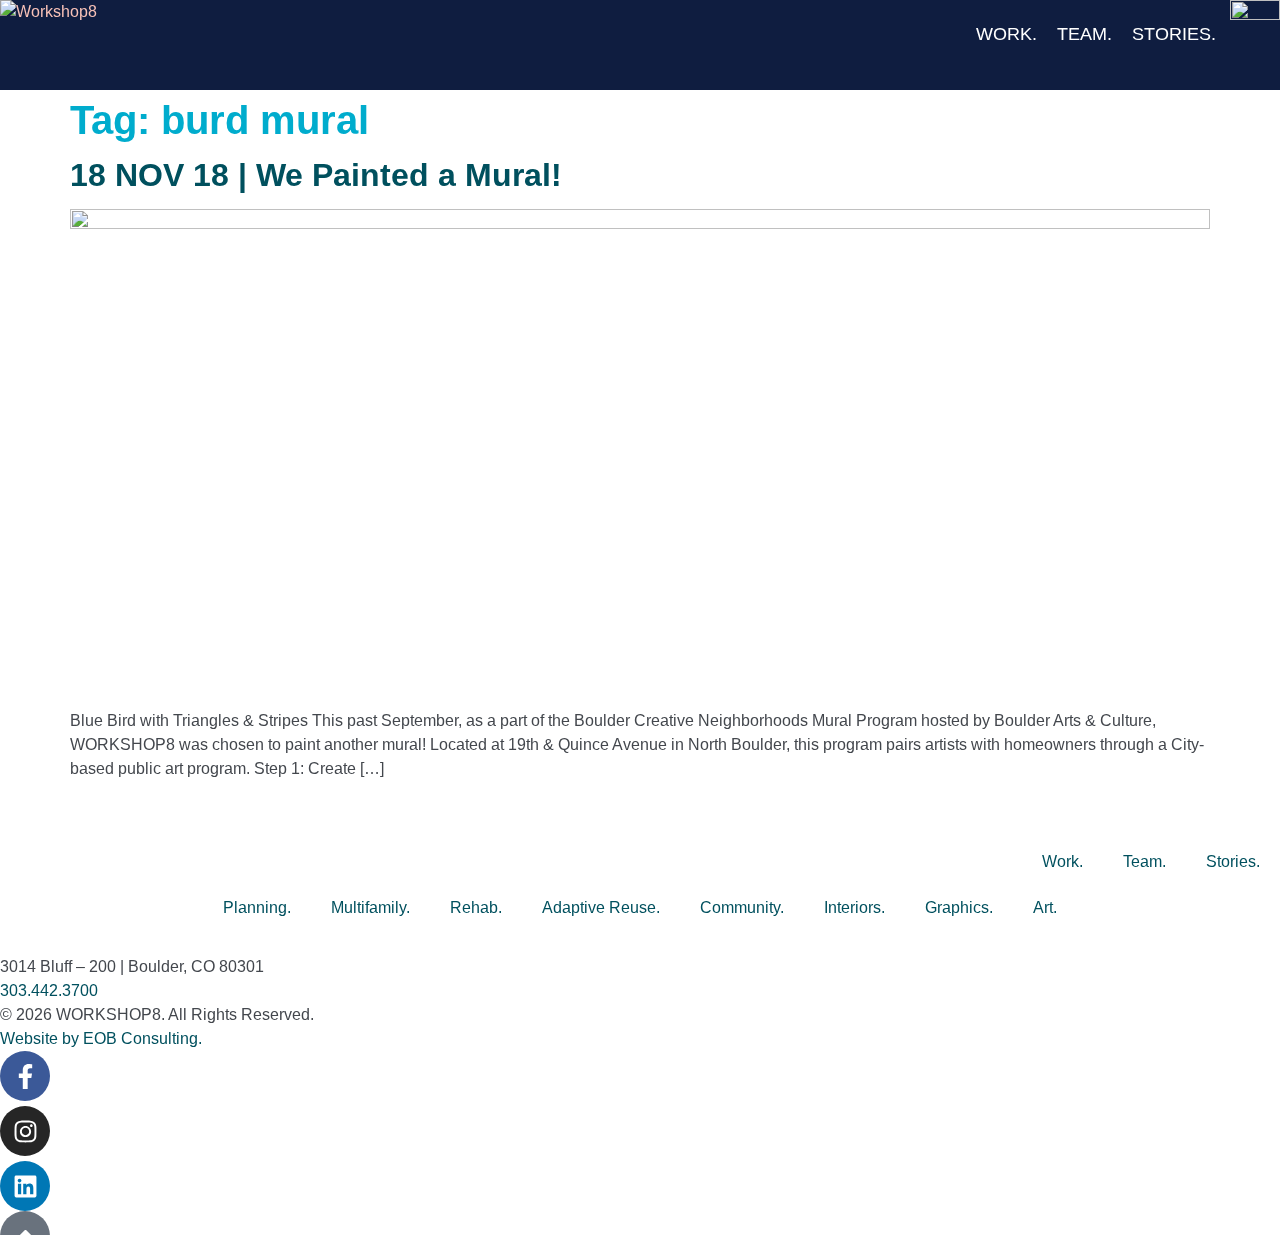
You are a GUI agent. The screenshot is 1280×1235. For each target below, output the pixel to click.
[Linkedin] (25, 1186)
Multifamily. (370, 907)
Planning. (257, 907)
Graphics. (959, 907)
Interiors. (854, 907)
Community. (742, 907)
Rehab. (476, 907)
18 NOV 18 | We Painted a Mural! (316, 175)
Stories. (1174, 34)
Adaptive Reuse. (601, 907)
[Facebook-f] (25, 1076)
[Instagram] (25, 1131)
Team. (1084, 34)
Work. (1006, 34)
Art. (1045, 907)
